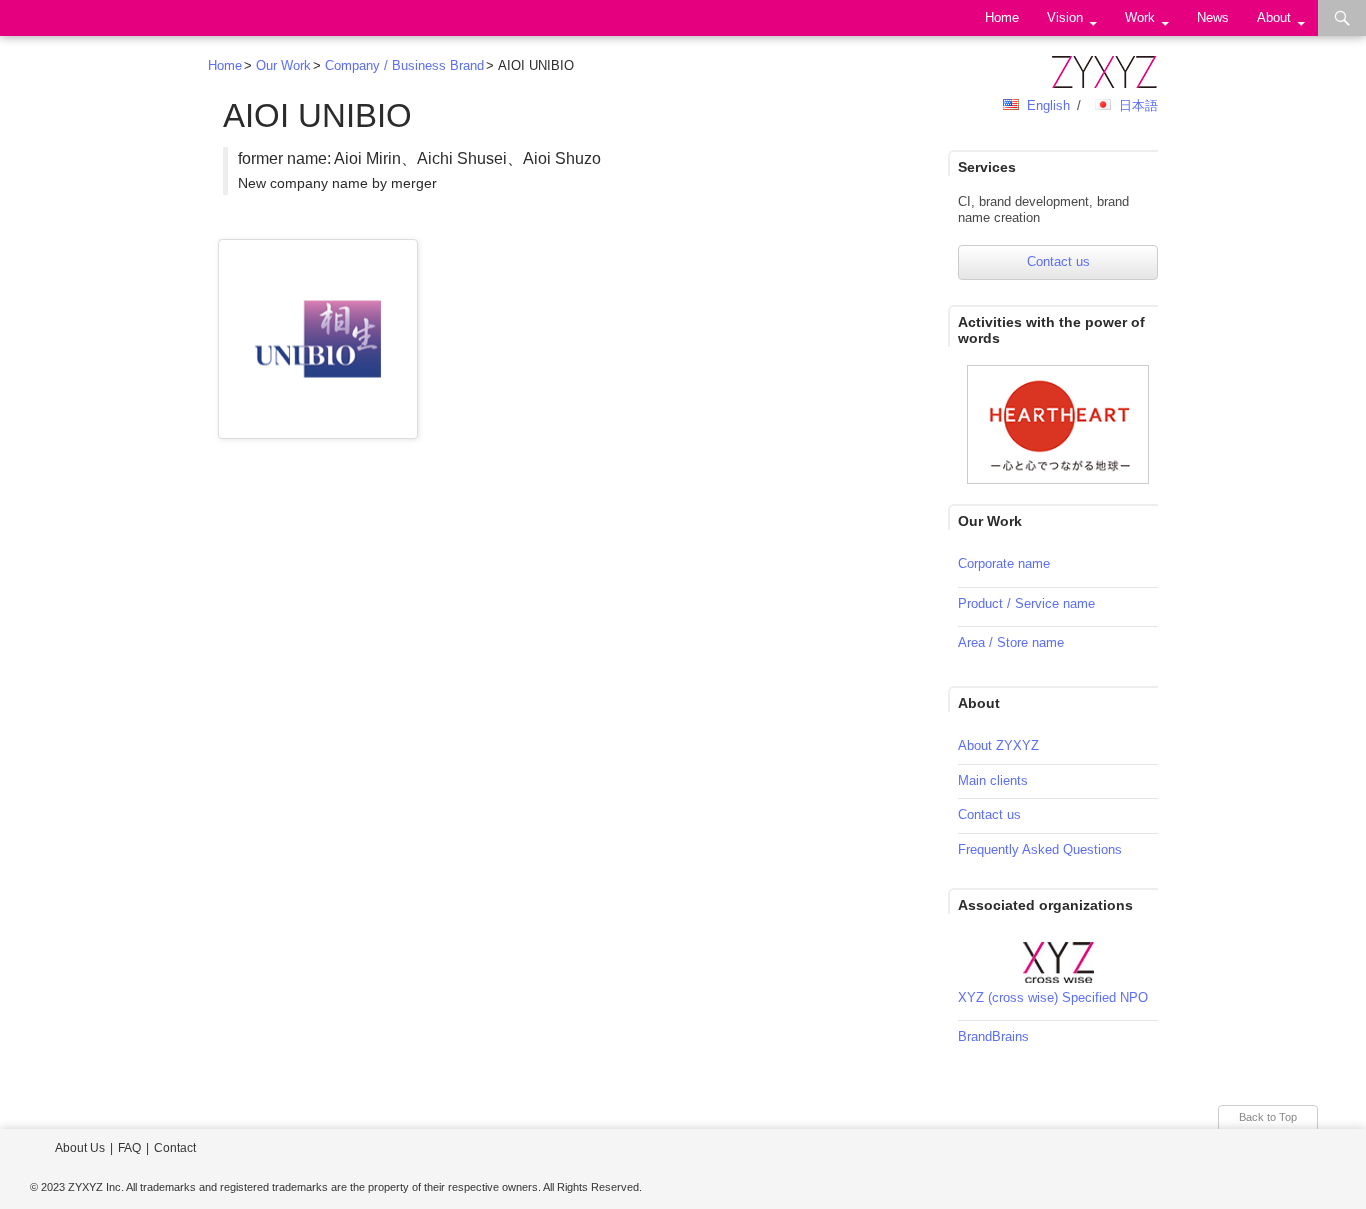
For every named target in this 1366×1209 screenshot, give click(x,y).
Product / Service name (1026, 603)
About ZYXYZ (998, 745)
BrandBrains (993, 1036)
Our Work (283, 65)
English (1048, 105)
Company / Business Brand (404, 65)
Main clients (993, 780)
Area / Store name (1011, 642)
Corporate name (1004, 563)
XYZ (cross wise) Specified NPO (1053, 997)
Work (1140, 17)
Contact (175, 1148)
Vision (1065, 17)
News (1213, 17)
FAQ (129, 1148)
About (1274, 17)
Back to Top (1268, 1117)
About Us (80, 1148)
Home (1002, 17)
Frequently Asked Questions (1040, 849)
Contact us (1058, 261)
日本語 (1138, 105)
